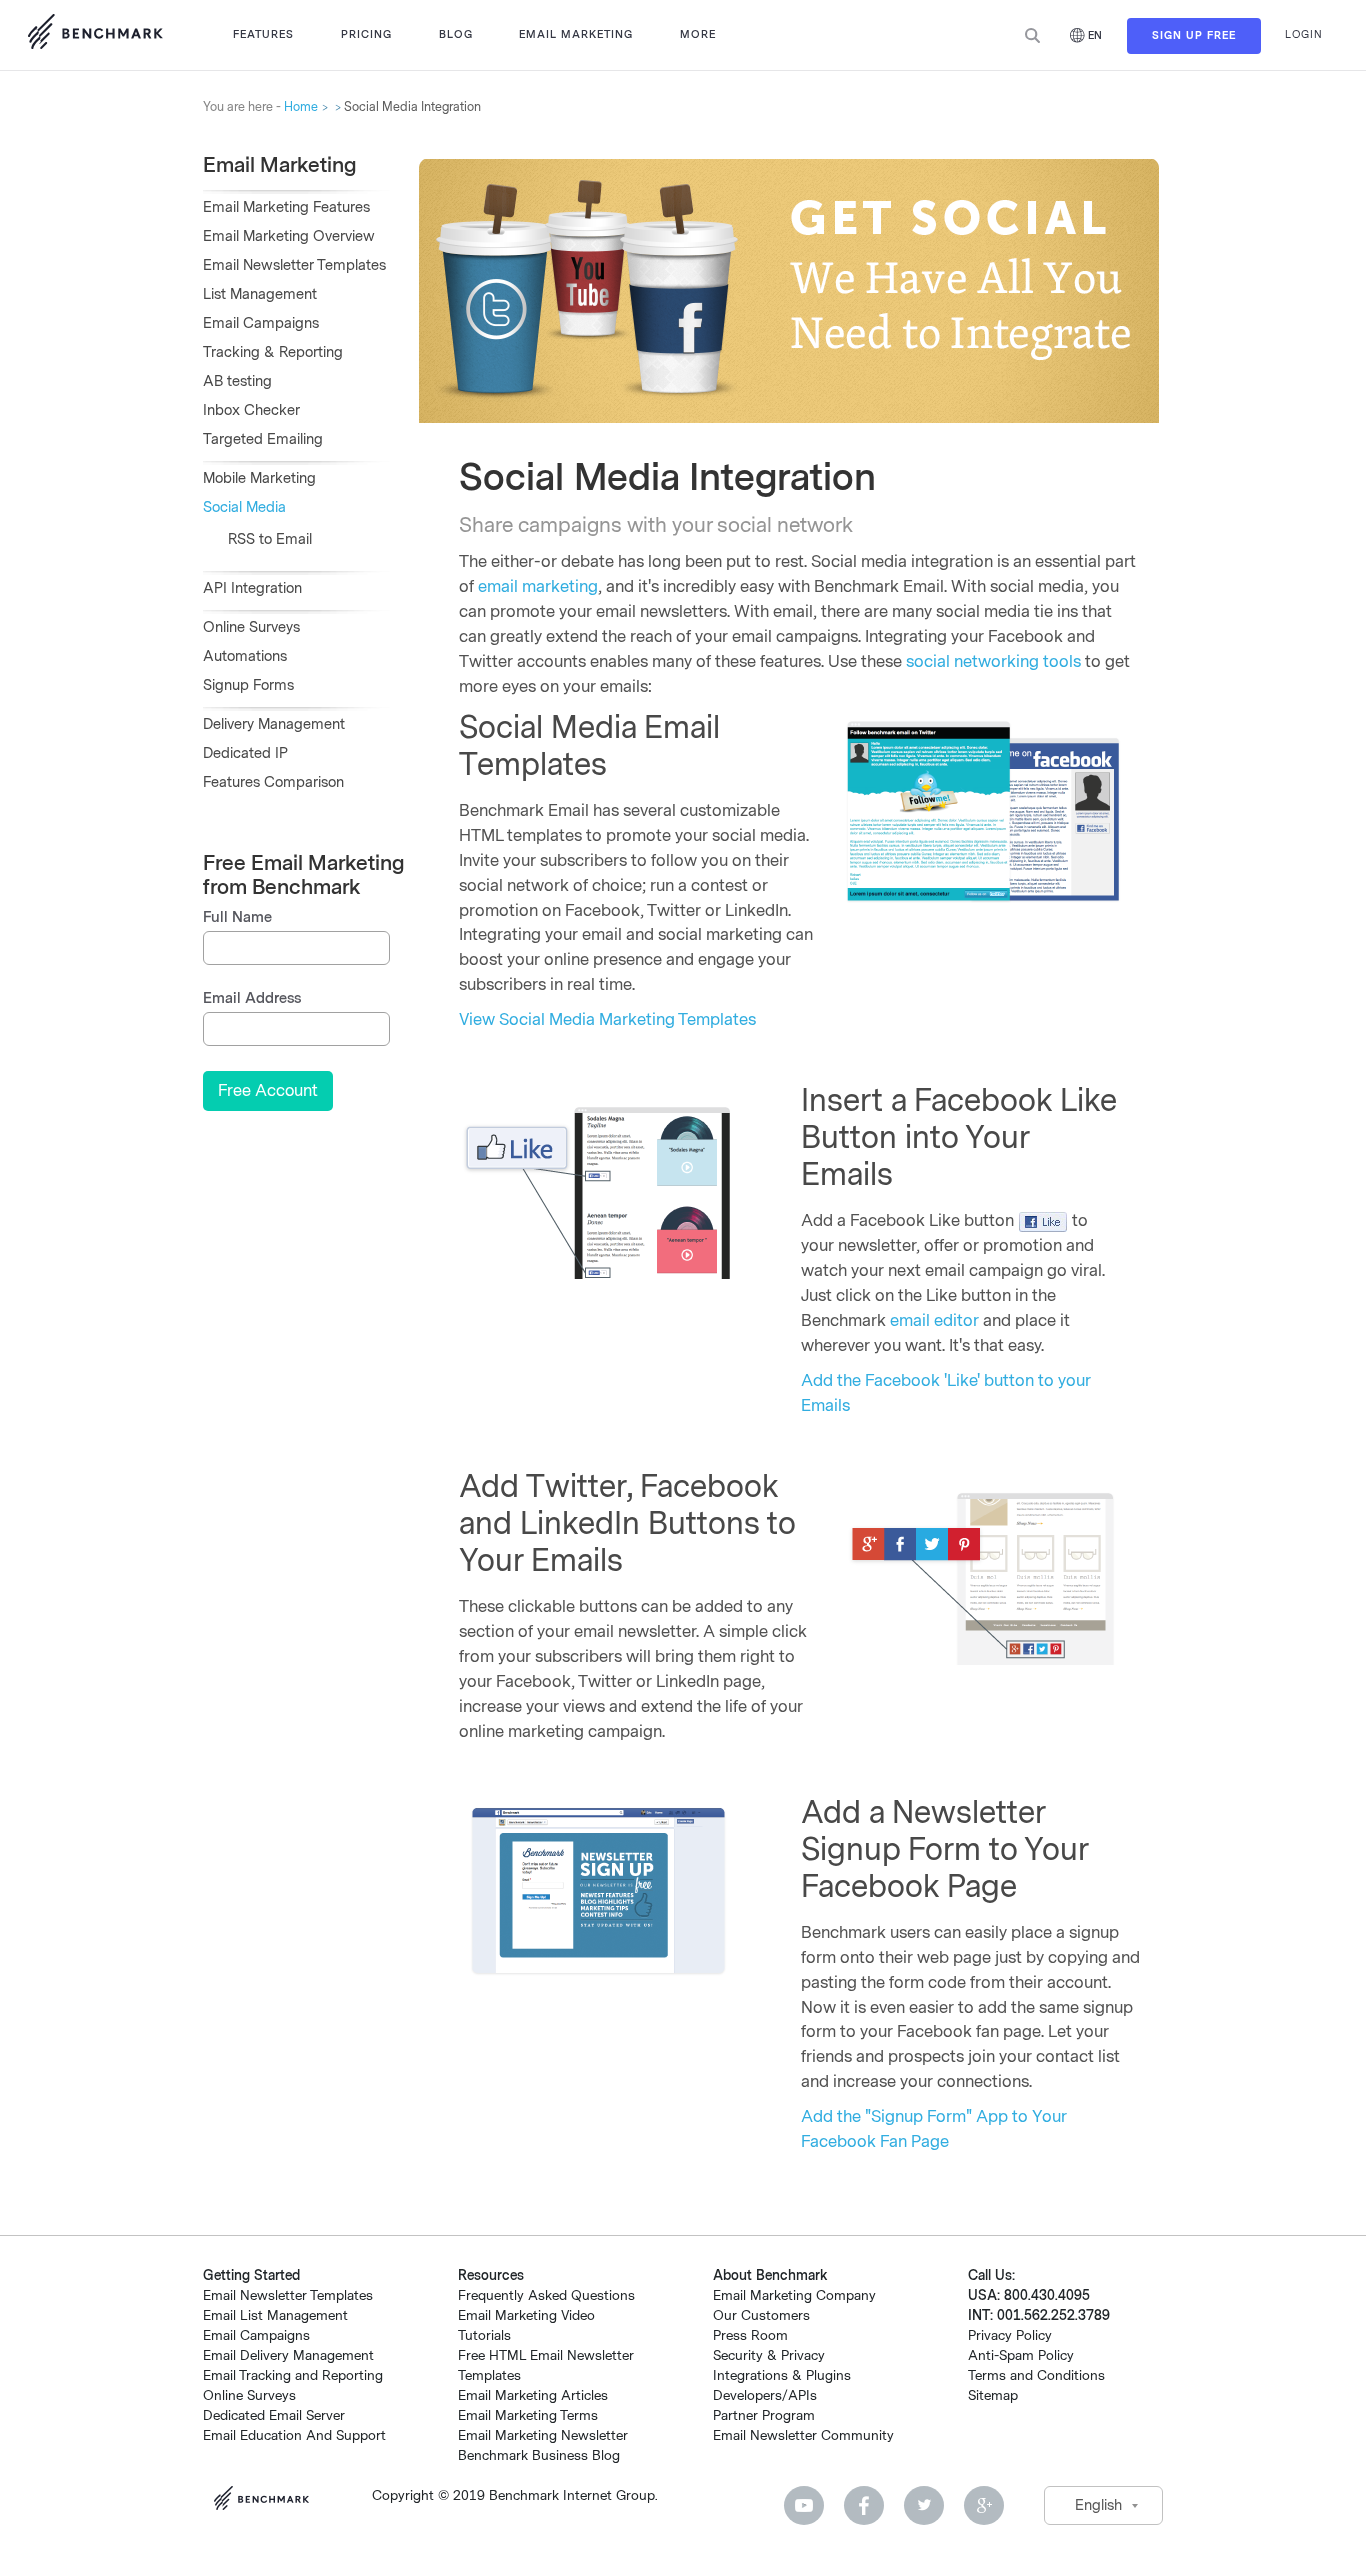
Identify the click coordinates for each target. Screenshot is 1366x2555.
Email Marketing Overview (289, 236)
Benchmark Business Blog (539, 2455)
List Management (260, 294)
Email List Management (275, 2315)
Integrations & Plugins (782, 2375)
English (1098, 2505)
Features (263, 34)
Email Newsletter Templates (294, 265)
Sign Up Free (1194, 35)
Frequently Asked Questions (546, 2295)
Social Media (244, 507)
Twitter (924, 2505)
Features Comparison (273, 782)
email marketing (538, 586)
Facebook (864, 2505)
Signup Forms (248, 685)
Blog (456, 34)
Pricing (366, 34)
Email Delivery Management (288, 2355)
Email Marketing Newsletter (543, 2435)
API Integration (252, 588)
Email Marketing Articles (533, 2395)
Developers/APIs (765, 2395)
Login (1304, 34)
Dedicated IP (245, 753)
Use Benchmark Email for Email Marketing (95, 35)
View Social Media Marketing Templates (607, 1019)
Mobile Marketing (259, 478)
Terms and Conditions (1036, 2375)
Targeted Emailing (263, 439)
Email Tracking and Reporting (293, 2375)
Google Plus (984, 2505)
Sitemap (993, 2395)
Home (301, 107)
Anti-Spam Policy (1021, 2355)
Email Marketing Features (286, 207)
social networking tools (993, 661)
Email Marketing (576, 34)
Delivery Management (274, 724)
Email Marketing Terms (528, 2415)
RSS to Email (270, 539)
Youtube (804, 2505)
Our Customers (761, 2315)
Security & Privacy (769, 2355)
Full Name (237, 917)
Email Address (252, 998)
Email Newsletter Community (803, 2435)
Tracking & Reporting (273, 352)
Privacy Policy (1010, 2335)
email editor (934, 1320)
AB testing (237, 381)
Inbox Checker (251, 410)
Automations (245, 656)
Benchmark (267, 2500)
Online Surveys (251, 627)
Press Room (750, 2335)
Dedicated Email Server (274, 2415)
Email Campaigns (261, 323)
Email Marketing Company (794, 2295)
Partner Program (764, 2415)
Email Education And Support (294, 2435)
